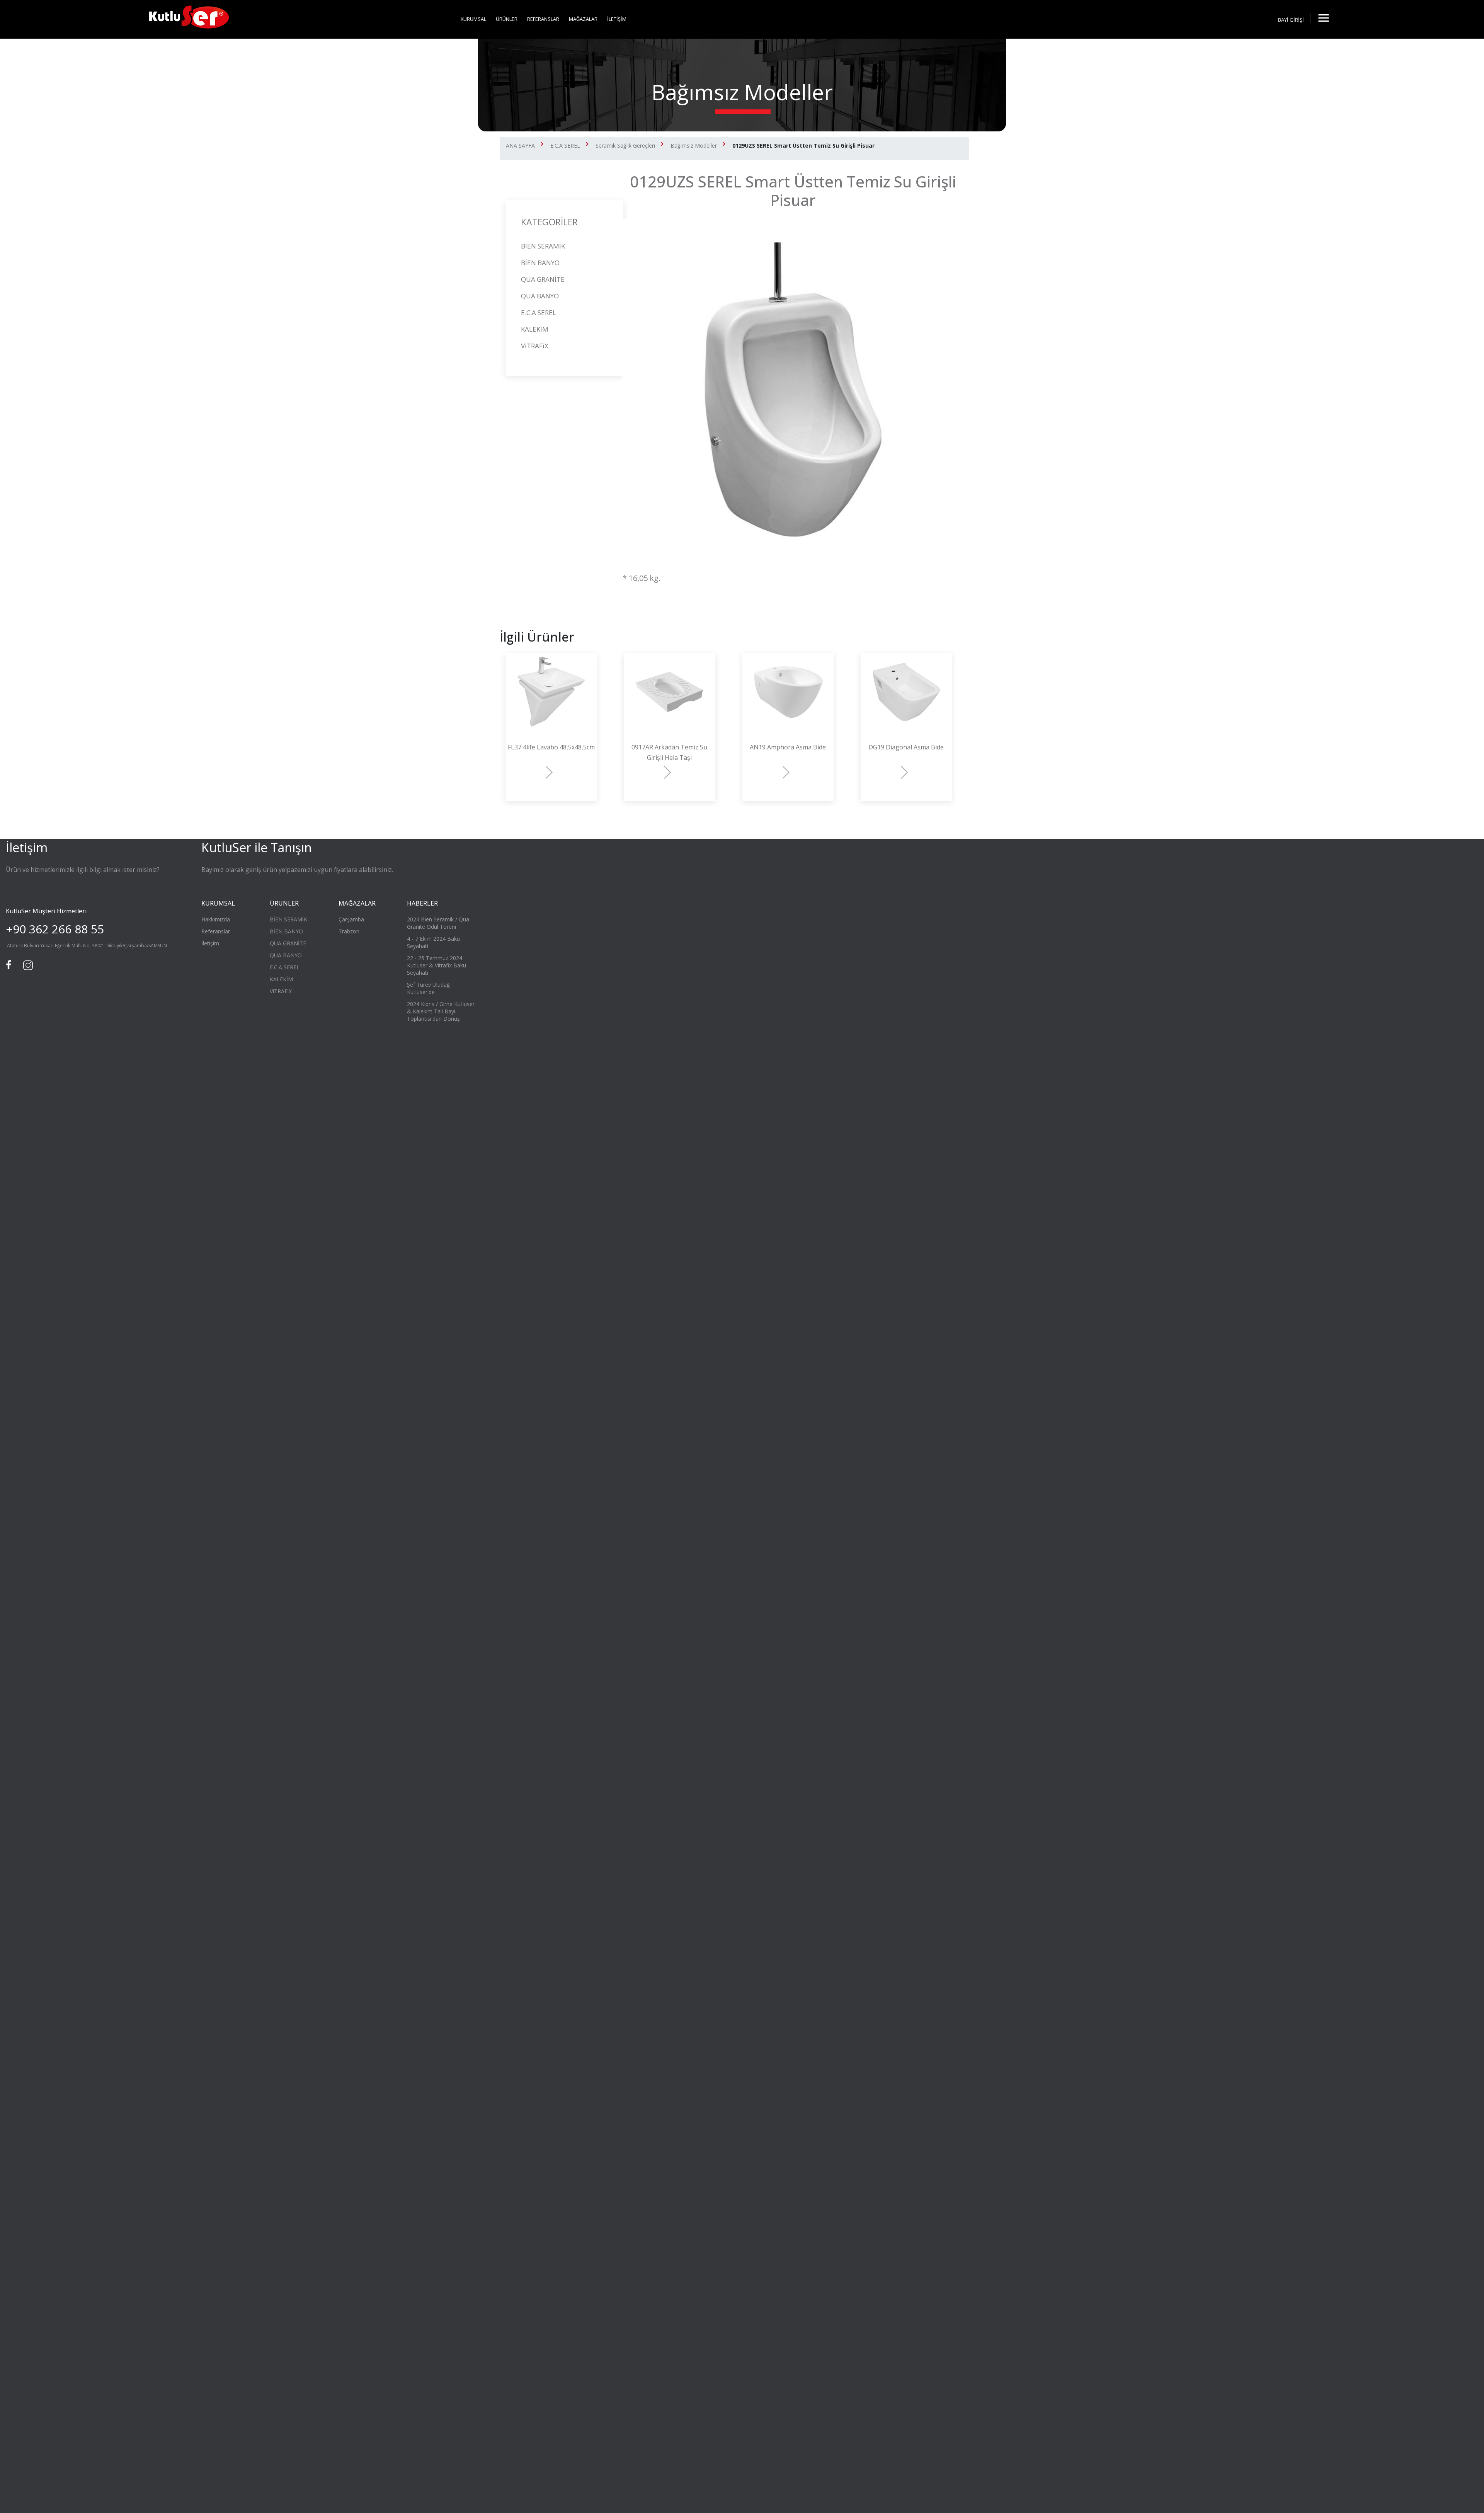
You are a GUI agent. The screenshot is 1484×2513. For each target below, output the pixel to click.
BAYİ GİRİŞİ (1291, 20)
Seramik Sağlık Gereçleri (625, 146)
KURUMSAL (473, 19)
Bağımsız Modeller (694, 146)
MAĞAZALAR (583, 19)
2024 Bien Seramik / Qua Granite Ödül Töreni (438, 923)
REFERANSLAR (543, 19)
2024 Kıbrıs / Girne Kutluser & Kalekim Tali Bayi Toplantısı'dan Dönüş (441, 1011)
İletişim (210, 943)
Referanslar (216, 931)
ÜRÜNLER (507, 19)
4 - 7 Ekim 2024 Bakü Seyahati (433, 942)
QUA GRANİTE (543, 279)
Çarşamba (351, 919)
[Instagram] (27, 964)
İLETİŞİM (617, 19)
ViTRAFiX (535, 346)
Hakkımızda (216, 919)
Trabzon (349, 931)
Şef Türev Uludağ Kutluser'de (428, 988)
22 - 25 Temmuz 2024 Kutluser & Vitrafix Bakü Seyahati (437, 965)
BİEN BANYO (540, 263)
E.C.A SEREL (565, 146)
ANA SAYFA (520, 146)
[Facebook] (10, 964)
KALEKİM (535, 329)
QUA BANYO (540, 296)
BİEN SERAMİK (543, 246)
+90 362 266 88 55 (55, 929)
